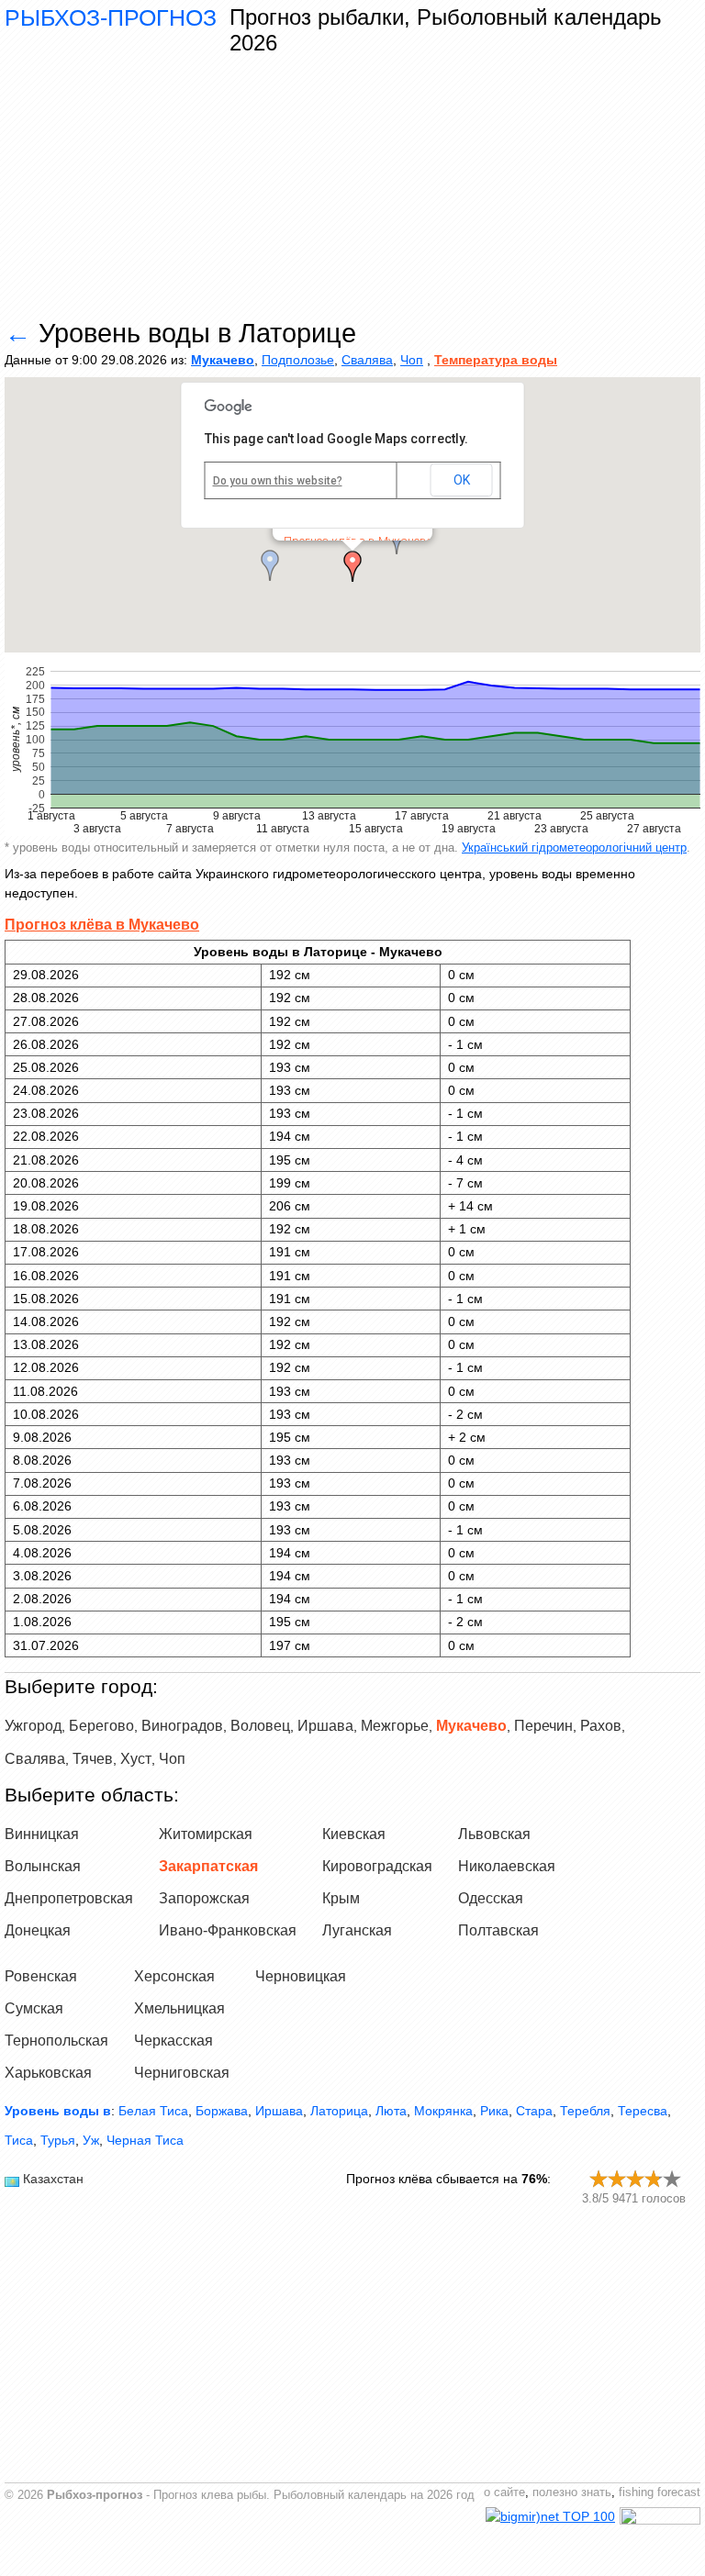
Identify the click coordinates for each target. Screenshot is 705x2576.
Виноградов (182, 1726)
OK (462, 480)
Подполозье (298, 360)
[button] (352, 566)
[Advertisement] (352, 188)
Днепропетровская (69, 1898)
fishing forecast (660, 2492)
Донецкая (38, 1930)
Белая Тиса (153, 2111)
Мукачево (223, 360)
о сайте (504, 2492)
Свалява (367, 360)
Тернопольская (56, 2041)
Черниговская (182, 2073)
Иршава (325, 1726)
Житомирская (206, 1834)
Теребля (585, 2111)
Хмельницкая (179, 2008)
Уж (91, 2140)
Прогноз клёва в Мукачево (102, 925)
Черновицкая (301, 1976)
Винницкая (42, 1834)
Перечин (543, 1726)
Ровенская (41, 1976)
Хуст (136, 1759)
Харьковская (48, 2073)
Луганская (357, 1930)
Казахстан (53, 2179)
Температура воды (496, 360)
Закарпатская (208, 1866)
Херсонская (174, 1976)
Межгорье (395, 1726)
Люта (391, 2111)
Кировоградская (377, 1866)
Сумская (34, 2008)
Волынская (43, 1866)
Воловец (260, 1726)
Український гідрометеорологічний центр (574, 848)
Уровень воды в (58, 2111)
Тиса (19, 2140)
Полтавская (498, 1930)
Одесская (491, 1898)
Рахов (601, 1726)
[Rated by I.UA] (660, 2520)
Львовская (494, 1834)
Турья (58, 2140)
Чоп (412, 360)
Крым (341, 1898)
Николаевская (507, 1866)
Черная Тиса (145, 2140)
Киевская (354, 1834)
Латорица (339, 2111)
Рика (494, 2111)
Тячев (93, 1759)
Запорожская (204, 1898)
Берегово (101, 1726)
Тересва (643, 2111)
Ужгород (33, 1726)
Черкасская (173, 2041)
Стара (534, 2111)
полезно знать (572, 2492)
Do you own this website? (278, 481)
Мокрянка (443, 2111)
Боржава (222, 2111)
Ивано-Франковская (228, 1930)
